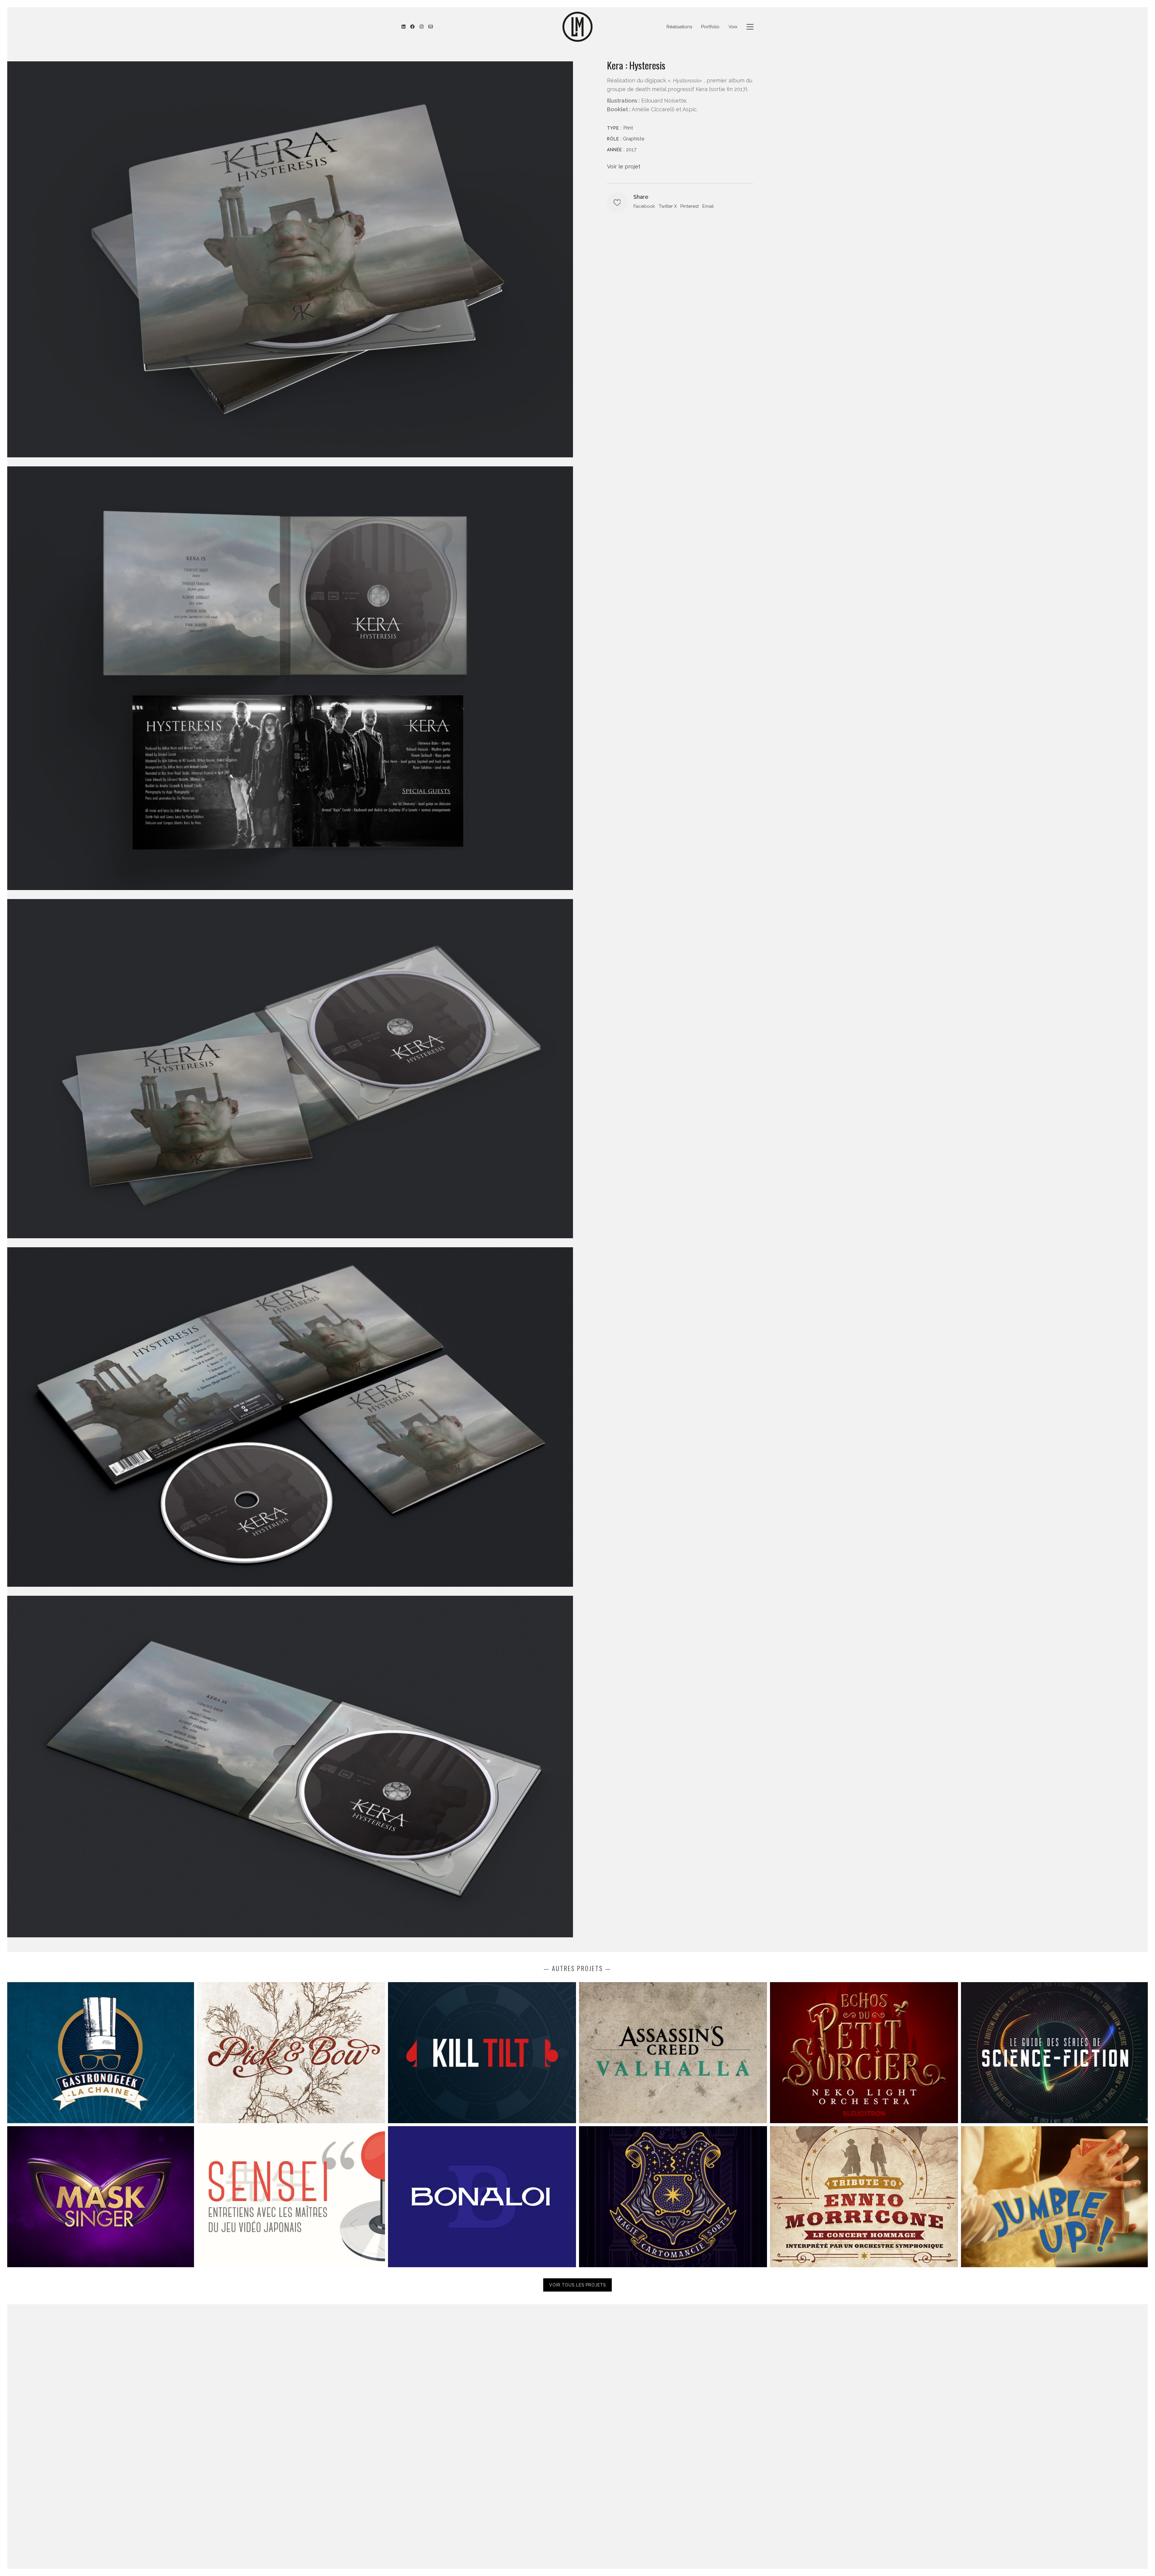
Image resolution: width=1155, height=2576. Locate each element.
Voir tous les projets (577, 2285)
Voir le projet (624, 166)
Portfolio (710, 27)
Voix (733, 27)
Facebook (644, 206)
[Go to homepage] (577, 27)
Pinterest (690, 206)
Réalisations (679, 27)
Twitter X (668, 206)
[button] (750, 27)
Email (708, 206)
